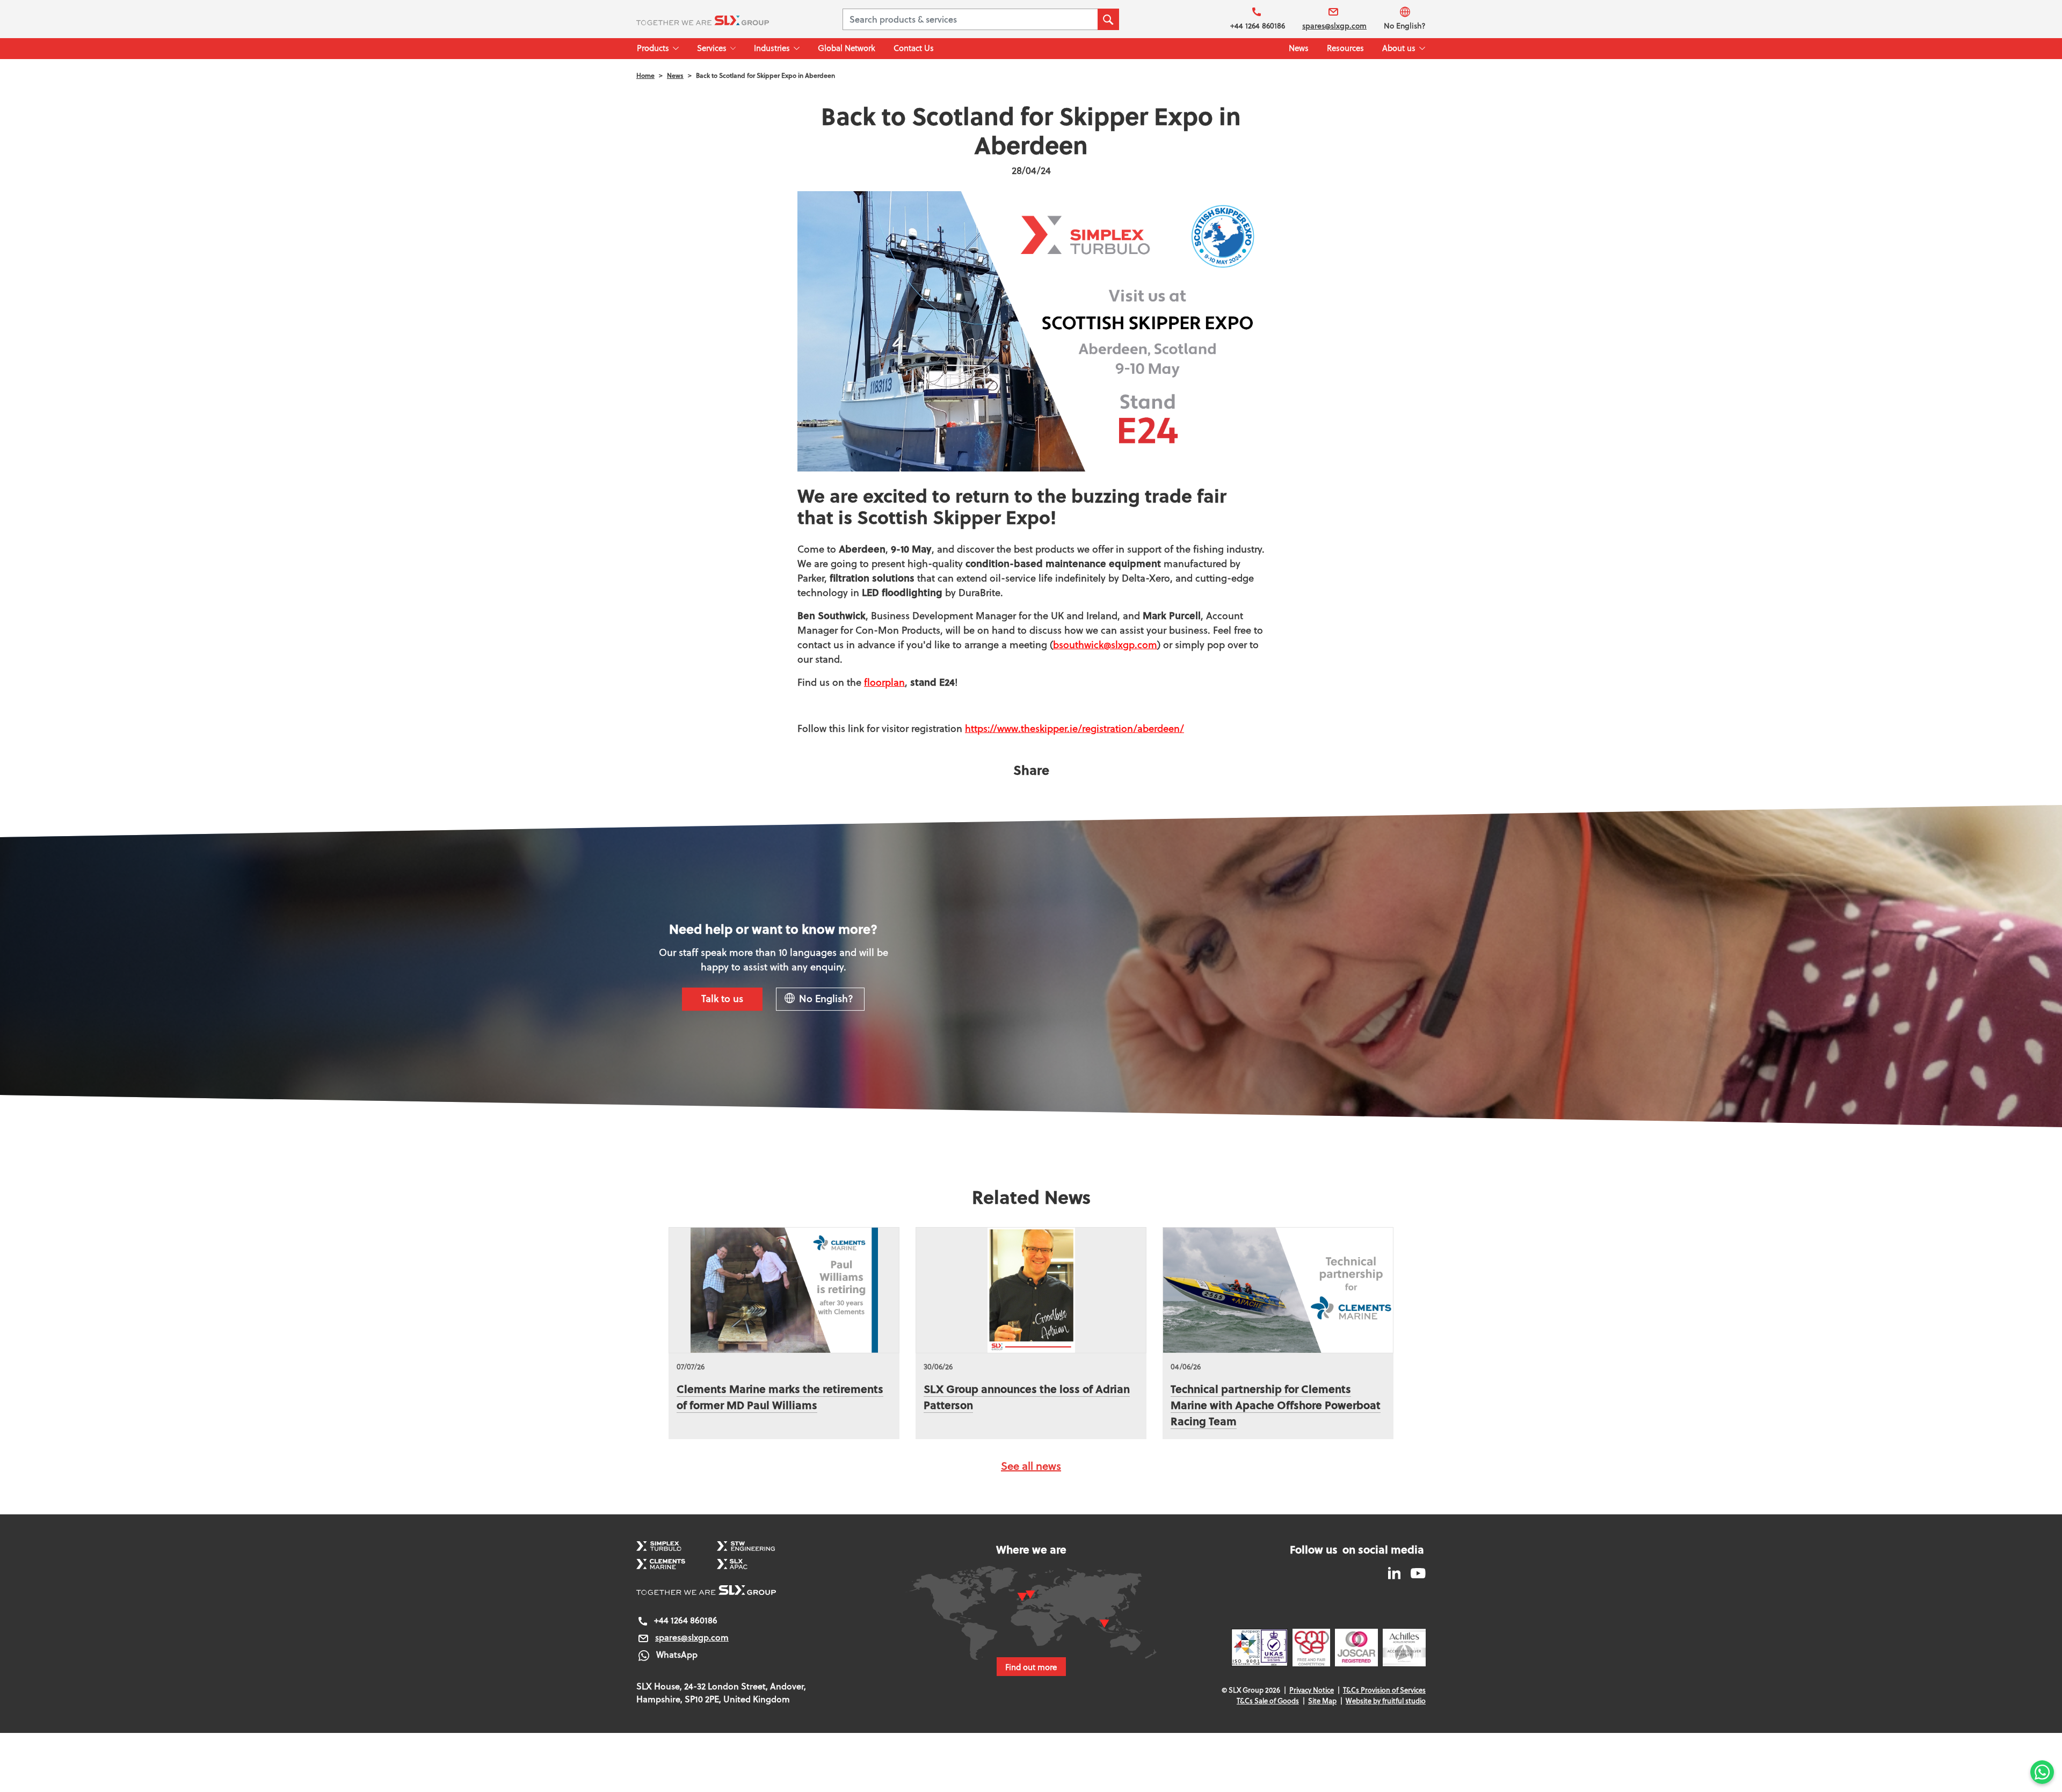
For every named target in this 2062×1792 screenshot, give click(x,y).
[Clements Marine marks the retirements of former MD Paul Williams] (784, 1290)
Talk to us (722, 998)
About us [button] (1399, 48)
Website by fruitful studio (1386, 1701)
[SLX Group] (716, 19)
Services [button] (712, 48)
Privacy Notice (1312, 1690)
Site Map (1322, 1701)
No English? (1405, 26)
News (1299, 48)
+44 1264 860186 (1258, 26)
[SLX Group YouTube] (1414, 1572)
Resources (1345, 48)
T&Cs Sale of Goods (1268, 1701)
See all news (1031, 1466)
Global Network (847, 48)
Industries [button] (772, 48)
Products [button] (653, 48)
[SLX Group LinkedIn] (1395, 1572)
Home (645, 75)
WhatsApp (677, 1654)
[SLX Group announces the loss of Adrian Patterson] (1031, 1290)
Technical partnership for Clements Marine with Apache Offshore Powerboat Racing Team (1276, 1405)
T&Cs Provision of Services (1384, 1690)
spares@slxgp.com (1334, 26)
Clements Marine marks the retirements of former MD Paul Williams (780, 1396)
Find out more (1031, 1667)
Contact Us (914, 48)
